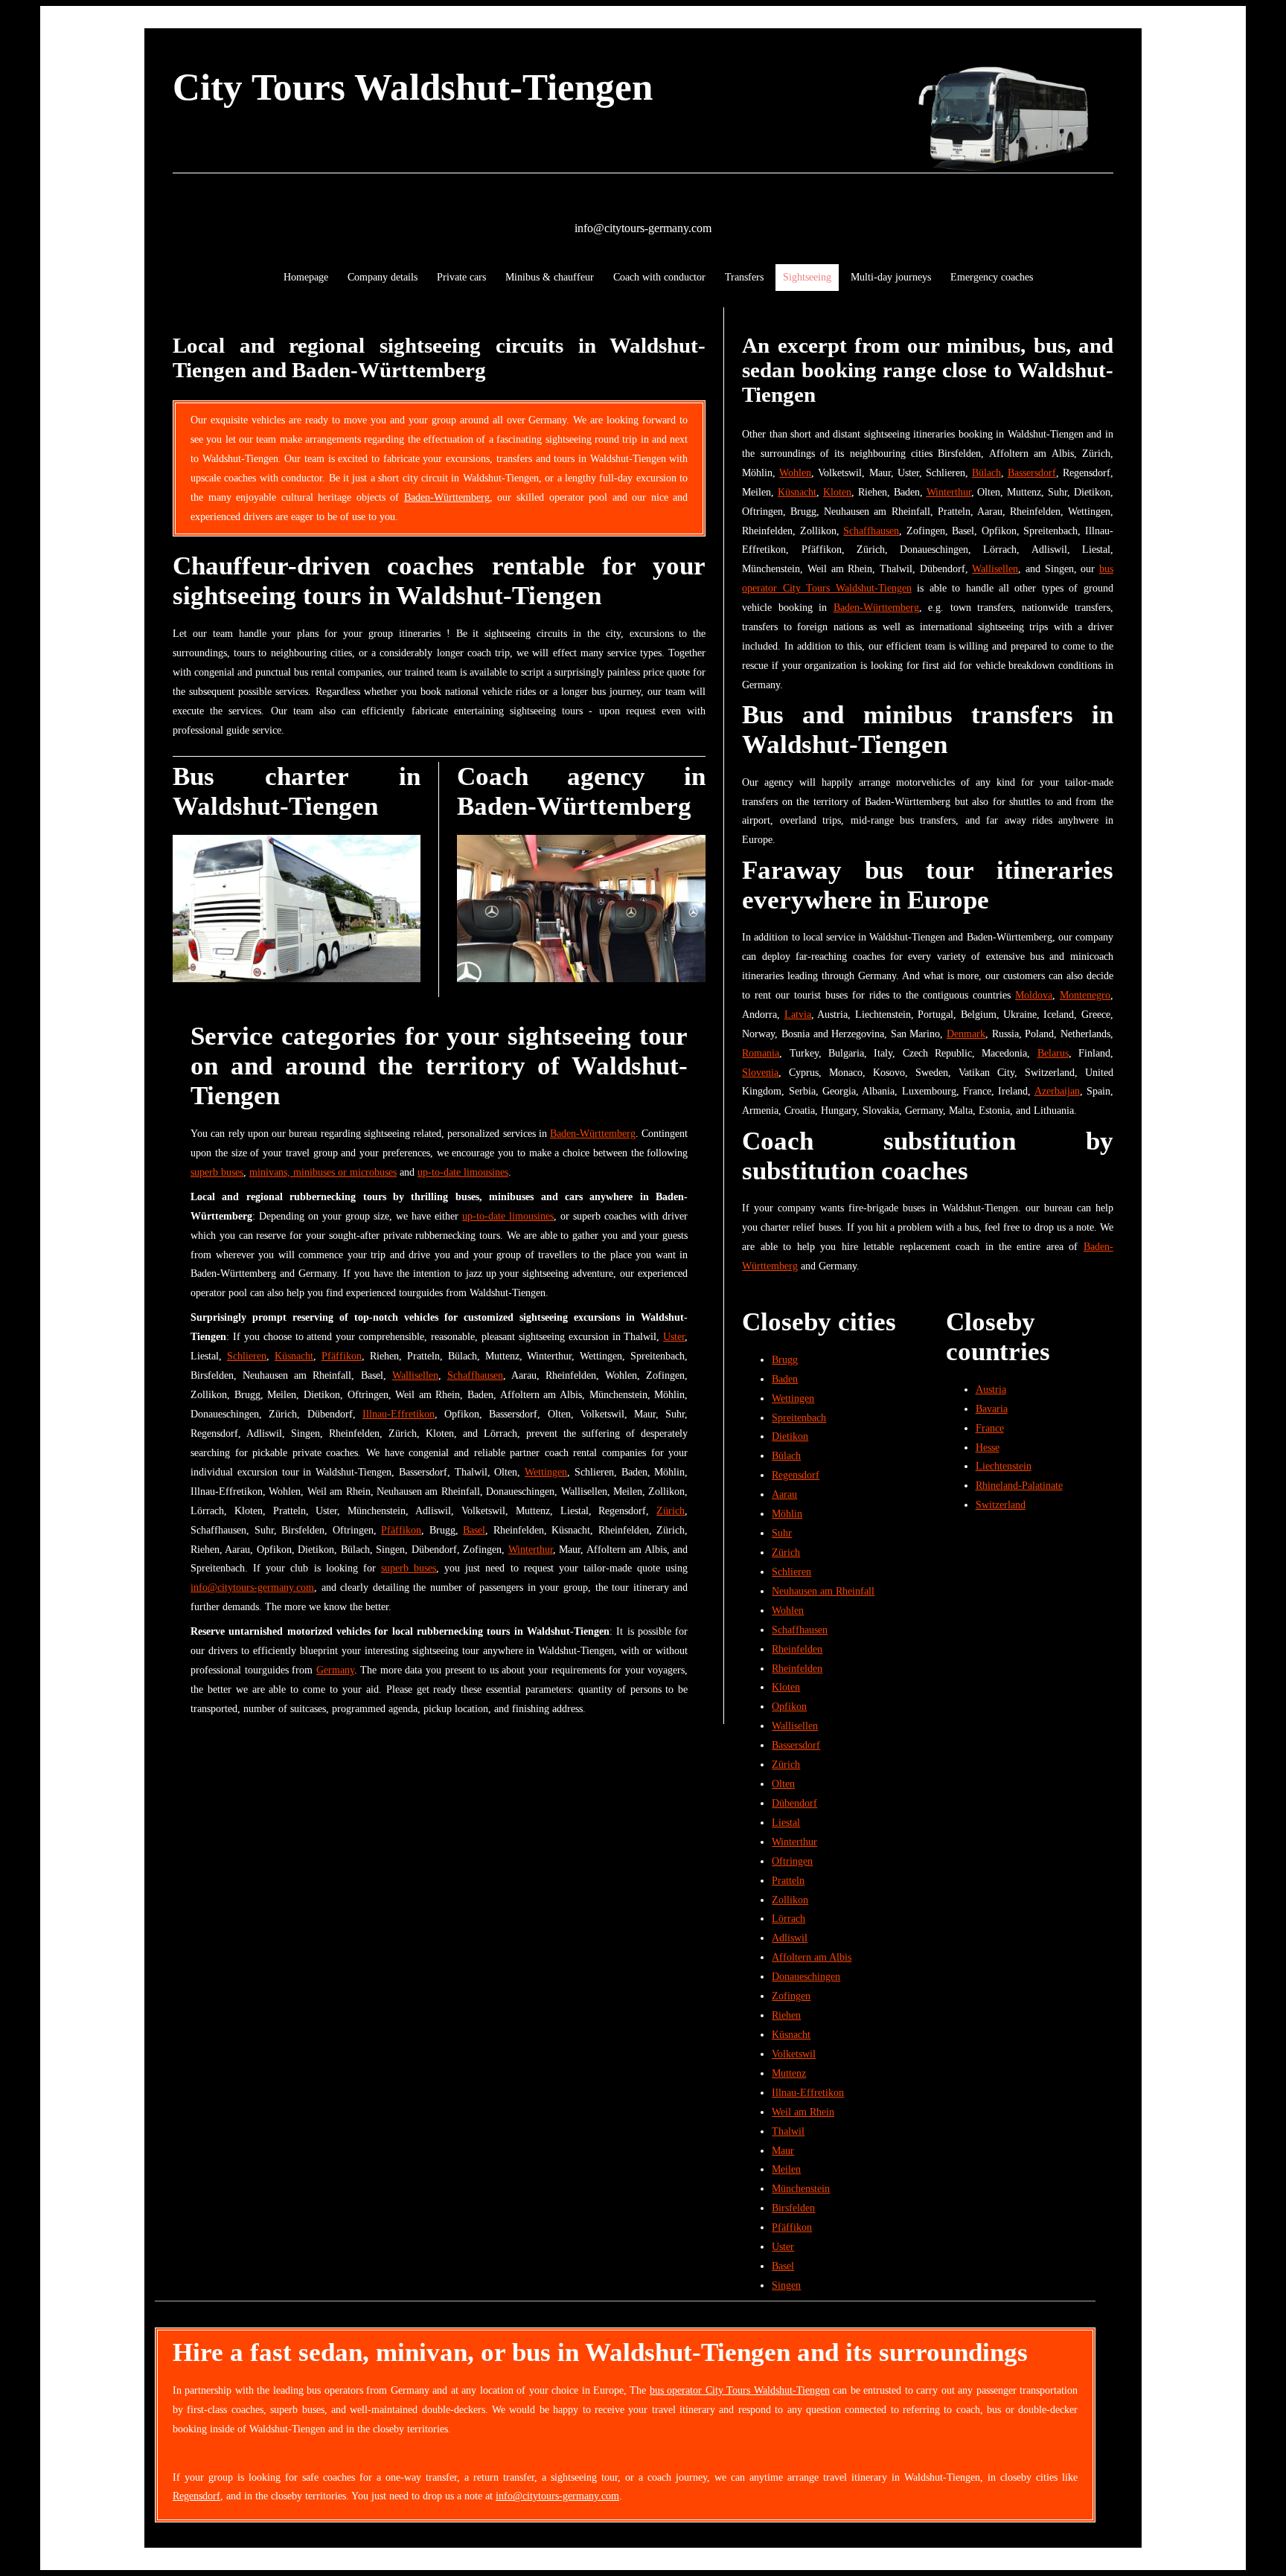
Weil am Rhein (803, 2112)
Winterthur (531, 1549)
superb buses (217, 1172)
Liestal (786, 1822)
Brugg (785, 1359)
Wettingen (546, 1472)
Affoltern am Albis (812, 1957)
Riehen (786, 2015)
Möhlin (787, 1513)
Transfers (744, 277)
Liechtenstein (1004, 1466)
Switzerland (1001, 1505)
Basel (474, 1530)
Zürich (671, 1510)
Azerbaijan (1057, 1091)
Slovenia (760, 1072)
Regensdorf (796, 1475)
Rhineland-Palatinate (1019, 1485)
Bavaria (992, 1409)
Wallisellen (415, 1375)
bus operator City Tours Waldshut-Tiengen (740, 2390)
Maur (783, 2150)
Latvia (798, 1014)
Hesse (988, 1447)
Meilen (786, 2169)
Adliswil (790, 1938)
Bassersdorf (1032, 472)
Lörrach (788, 1918)
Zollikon (790, 1900)
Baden (785, 1379)
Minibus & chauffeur (550, 277)
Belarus (1053, 1053)
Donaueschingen (806, 1976)
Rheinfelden (797, 1649)
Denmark (966, 1034)
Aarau (784, 1494)
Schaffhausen (475, 1375)
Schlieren (247, 1356)
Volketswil (794, 2054)
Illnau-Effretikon (399, 1414)
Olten (783, 1784)
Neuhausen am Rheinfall (823, 1591)
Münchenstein (801, 2188)
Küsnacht (294, 1356)
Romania (761, 1053)
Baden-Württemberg (447, 497)
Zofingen (791, 1996)
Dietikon (790, 1436)
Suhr (782, 1533)
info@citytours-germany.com (643, 228)
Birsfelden (793, 2208)
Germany (335, 1670)
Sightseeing (807, 277)
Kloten (837, 492)
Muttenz (789, 2073)
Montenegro (1085, 995)
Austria (991, 1389)
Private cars (461, 277)
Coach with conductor (659, 277)
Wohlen (795, 472)
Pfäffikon (342, 1356)
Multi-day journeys (891, 277)
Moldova (1034, 995)
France (990, 1428)
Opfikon (789, 1706)
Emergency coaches (992, 277)
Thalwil (788, 2131)
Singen (786, 2285)
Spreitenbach (799, 1417)
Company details (383, 277)
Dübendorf (794, 1803)
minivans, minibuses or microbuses (323, 1172)
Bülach (986, 472)
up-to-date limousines (463, 1172)
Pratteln (788, 1880)
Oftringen (792, 1861)
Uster (674, 1336)
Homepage (306, 277)
